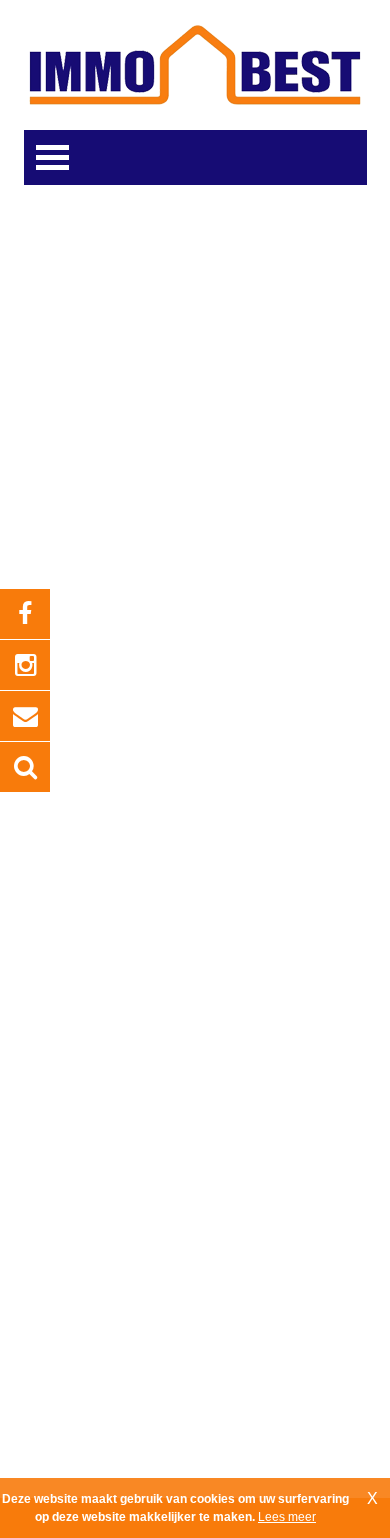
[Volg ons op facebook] (25, 614)
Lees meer (287, 1517)
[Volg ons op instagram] (25, 665)
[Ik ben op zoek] (25, 767)
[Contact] (25, 716)
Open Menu (53, 157)
